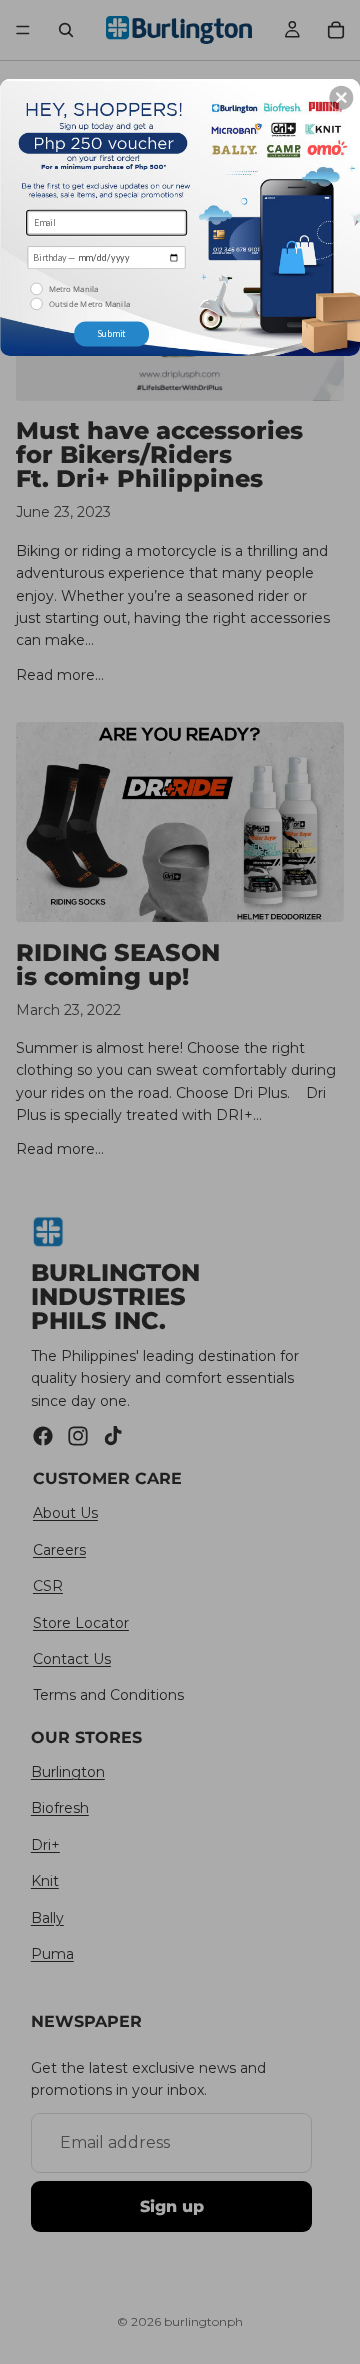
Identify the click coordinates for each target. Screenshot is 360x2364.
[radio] (107, 289)
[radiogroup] (107, 297)
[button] (341, 98)
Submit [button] (111, 333)
